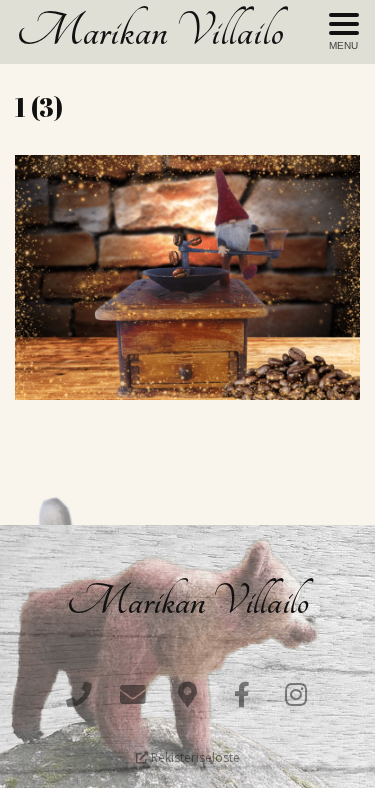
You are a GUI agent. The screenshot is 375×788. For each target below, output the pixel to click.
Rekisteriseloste (194, 757)
